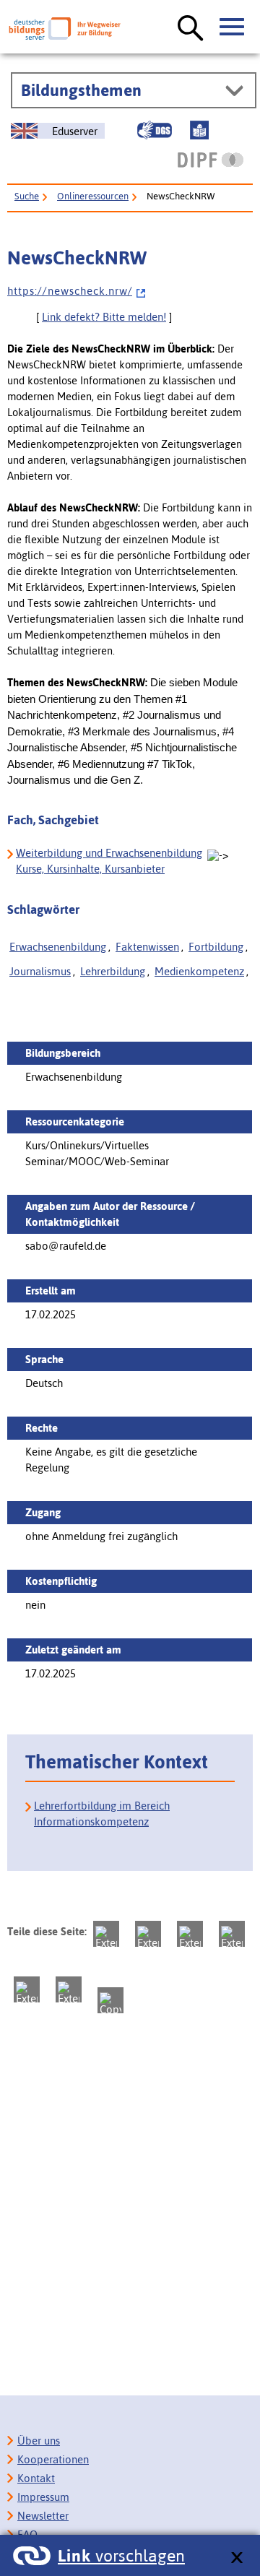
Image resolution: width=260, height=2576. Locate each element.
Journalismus (40, 971)
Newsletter (43, 2516)
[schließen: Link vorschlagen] (237, 2558)
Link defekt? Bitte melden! (104, 317)
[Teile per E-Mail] (69, 1989)
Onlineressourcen (93, 196)
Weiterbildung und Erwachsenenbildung (109, 853)
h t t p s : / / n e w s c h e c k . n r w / (70, 291)
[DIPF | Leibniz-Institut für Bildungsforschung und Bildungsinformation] (211, 160)
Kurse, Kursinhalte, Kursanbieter (90, 869)
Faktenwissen (147, 947)
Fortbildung (216, 947)
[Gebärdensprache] (155, 130)
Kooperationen (53, 2459)
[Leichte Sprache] (199, 130)
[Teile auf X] (190, 1934)
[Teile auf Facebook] (148, 1934)
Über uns (39, 2441)
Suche (27, 196)
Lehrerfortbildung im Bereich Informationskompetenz (102, 1814)
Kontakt (36, 2478)
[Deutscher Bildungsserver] (65, 29)
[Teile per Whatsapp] (232, 1934)
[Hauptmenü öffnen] (233, 27)
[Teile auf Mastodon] (106, 1934)
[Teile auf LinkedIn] (27, 1989)
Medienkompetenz (199, 971)
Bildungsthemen (81, 90)
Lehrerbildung (113, 971)
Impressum (43, 2497)
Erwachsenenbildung (58, 947)
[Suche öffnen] (191, 29)
